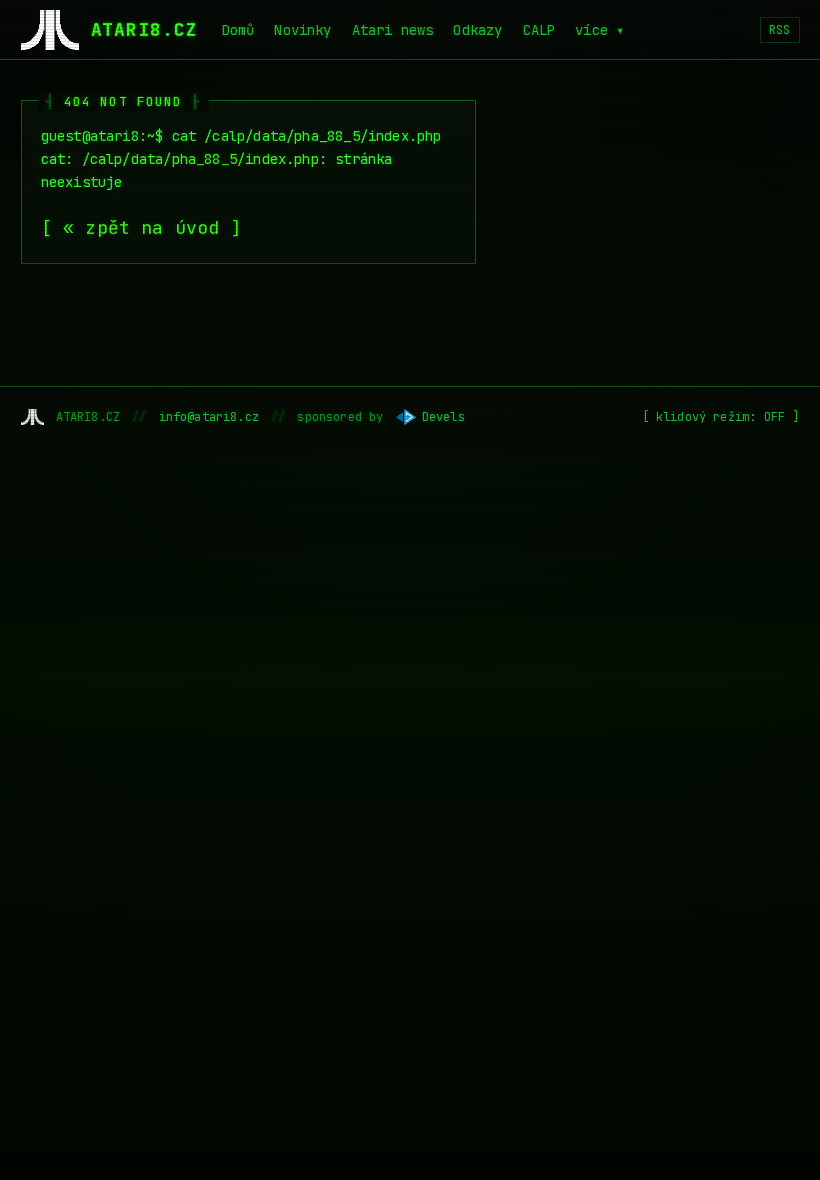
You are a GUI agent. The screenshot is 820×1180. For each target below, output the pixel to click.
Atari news (393, 30)
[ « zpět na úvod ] (141, 227)
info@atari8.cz (209, 417)
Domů (238, 30)
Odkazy (477, 30)
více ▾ (599, 30)
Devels (443, 417)
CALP (539, 30)
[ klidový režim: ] (721, 417)
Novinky (302, 30)
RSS (780, 30)
